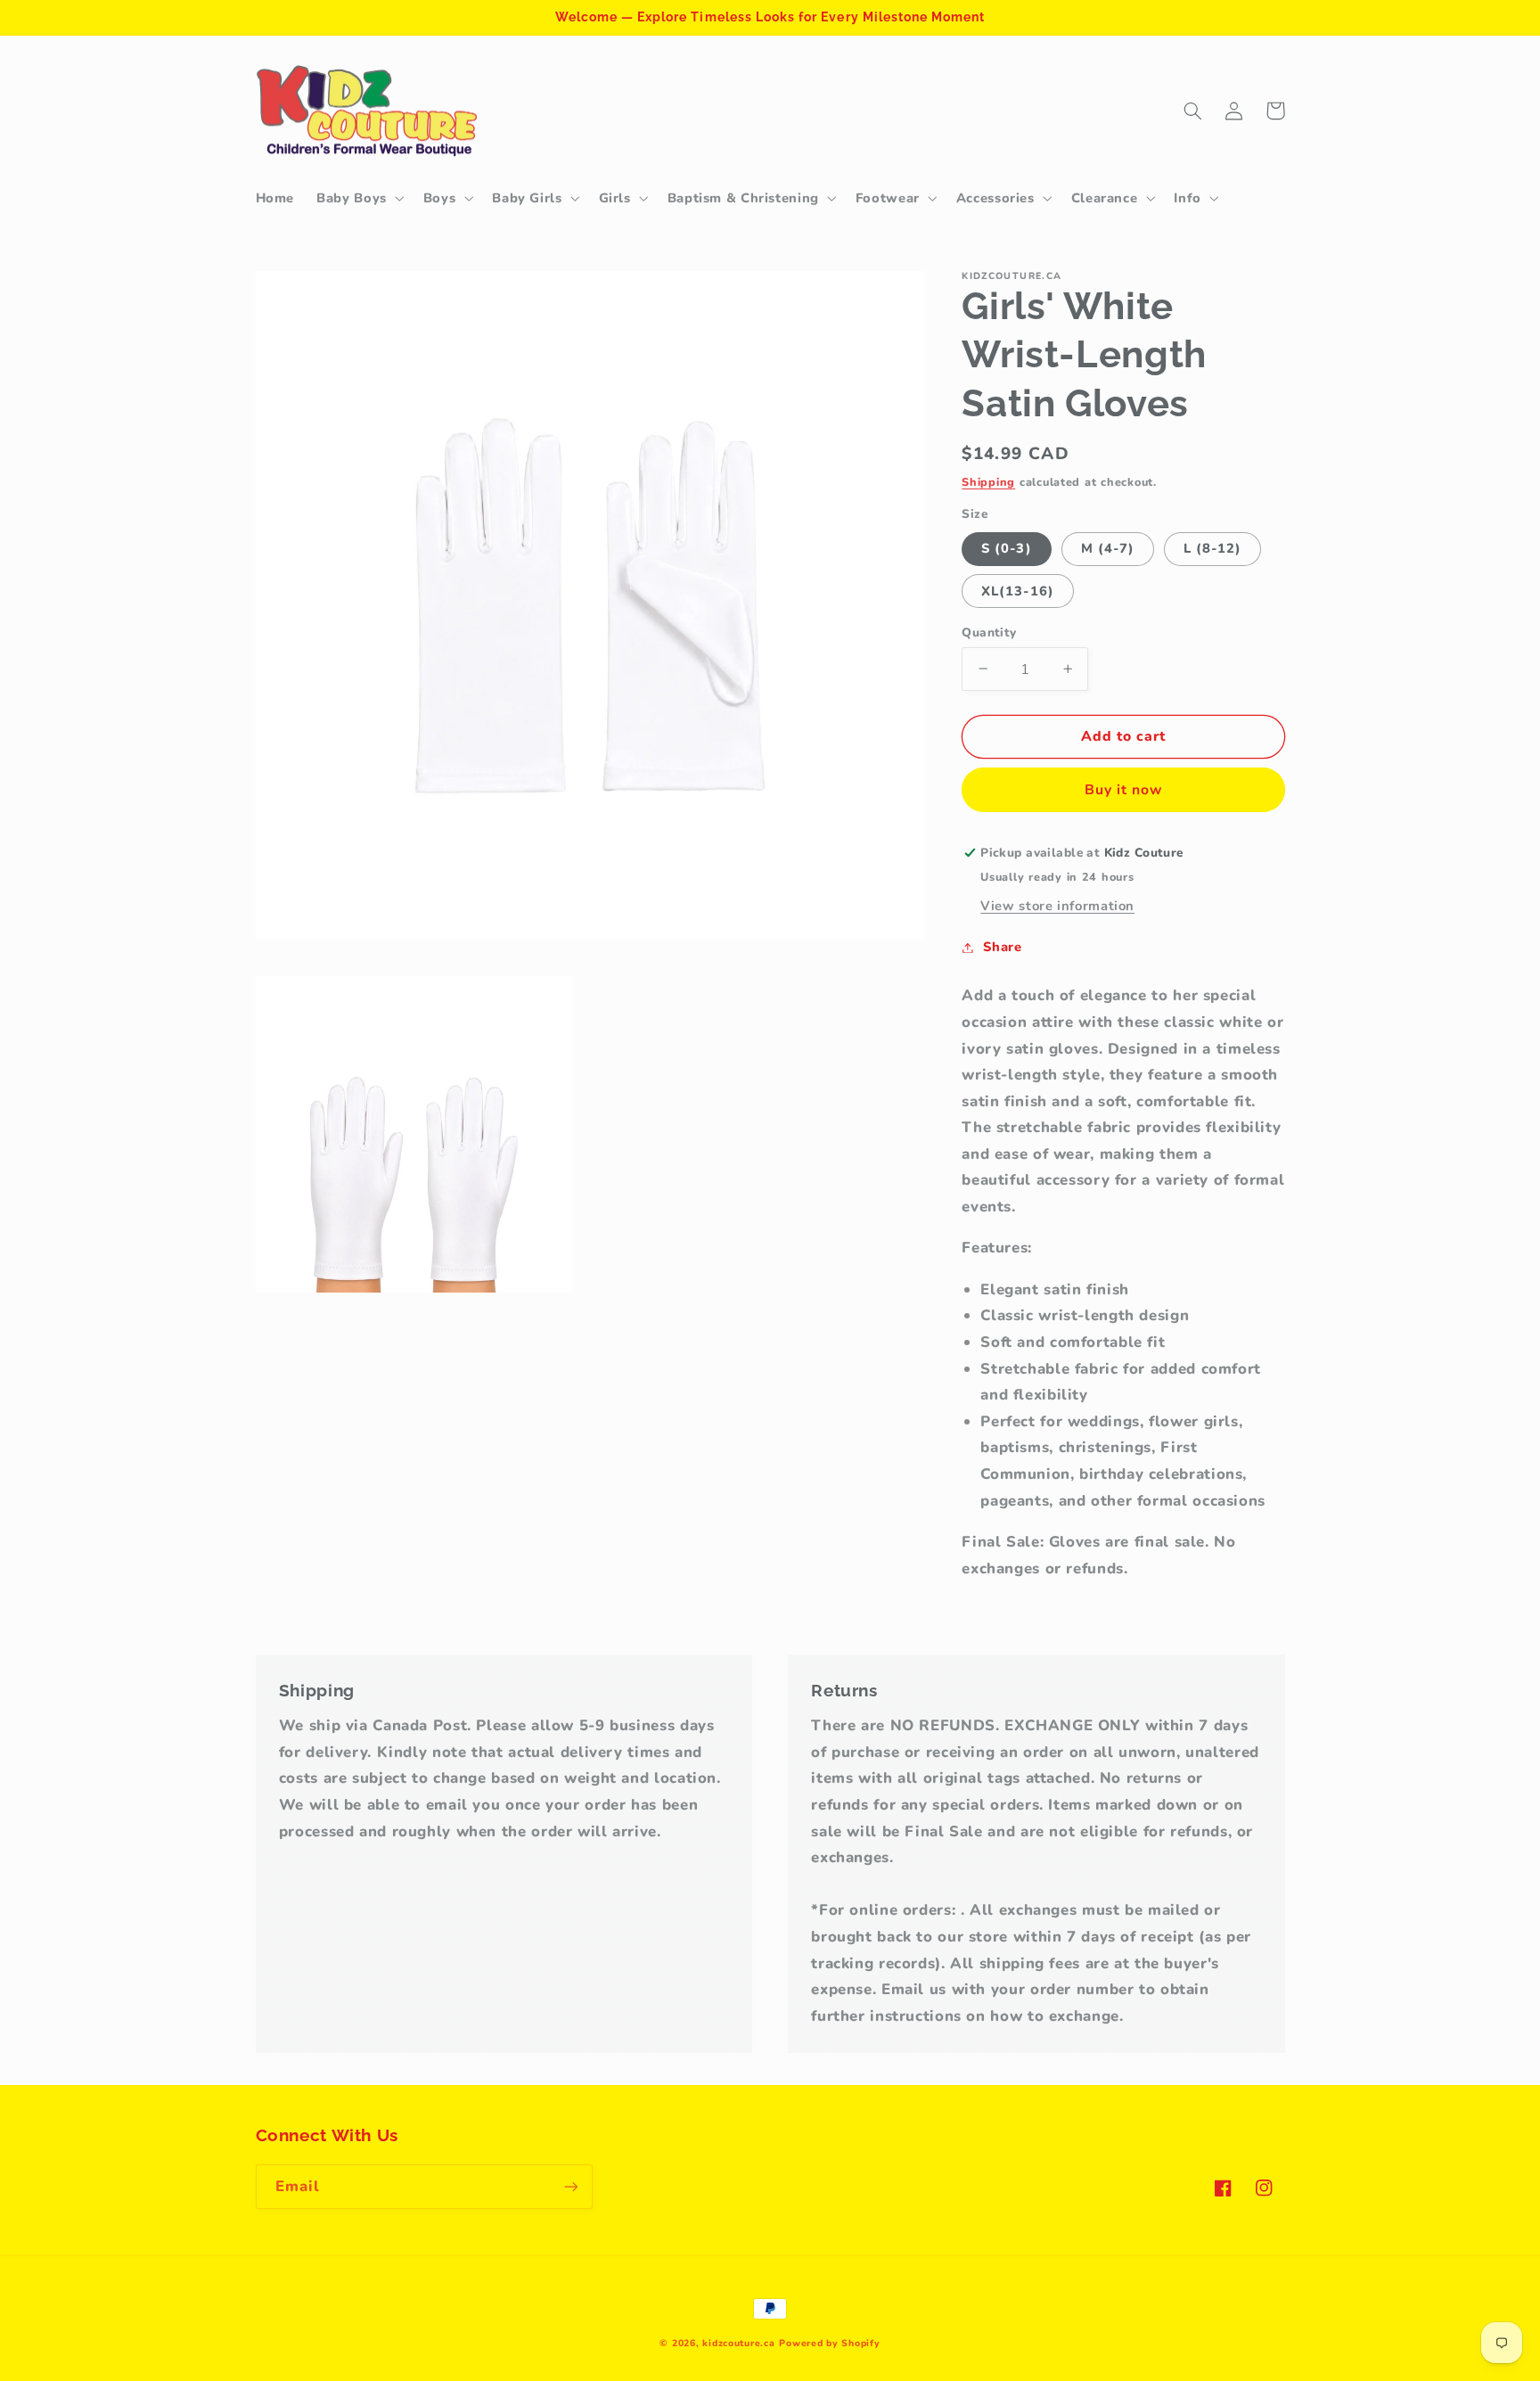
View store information (1057, 906)
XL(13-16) (1017, 590)
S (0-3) (1006, 548)
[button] (359, 198)
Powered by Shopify (829, 2343)
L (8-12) (1212, 548)
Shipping (988, 481)
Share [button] (1002, 947)
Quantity (989, 632)
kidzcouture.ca (738, 2343)
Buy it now (1124, 790)
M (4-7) (1108, 548)
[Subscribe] (570, 2186)
